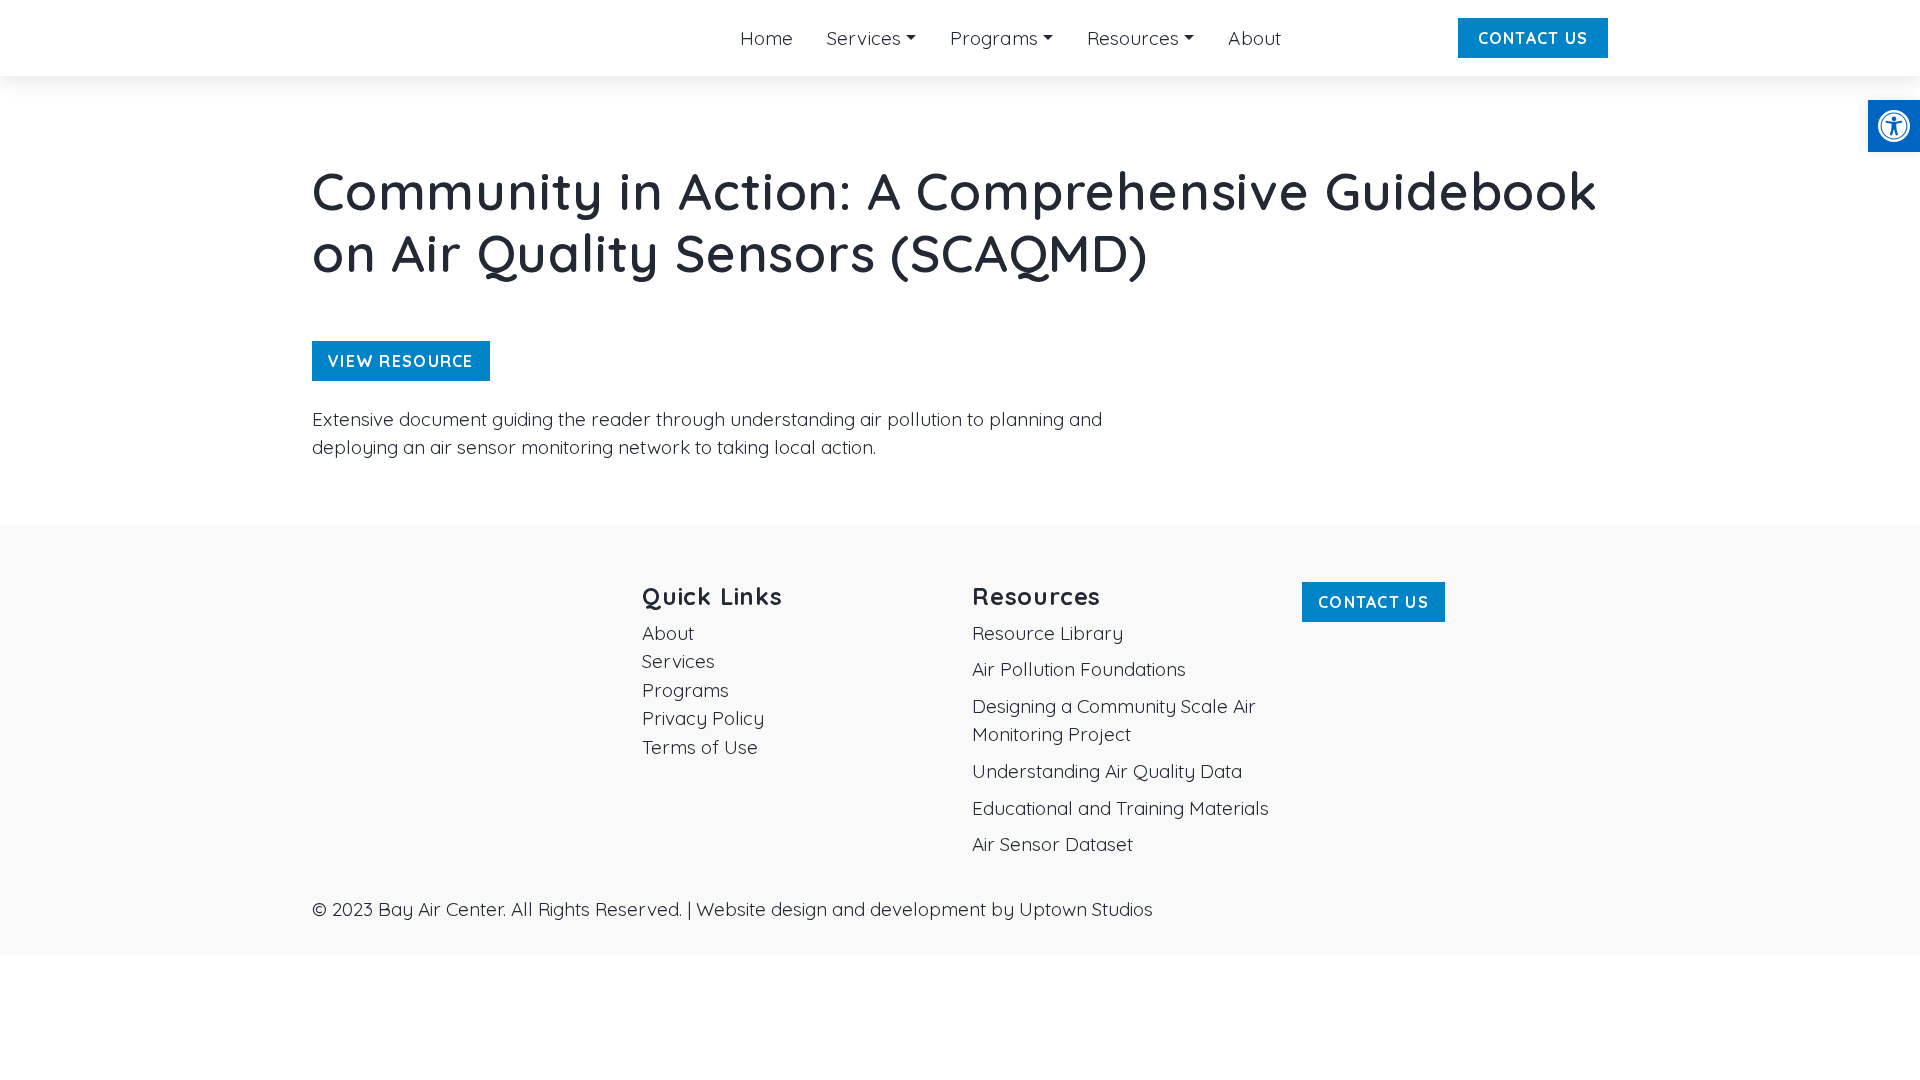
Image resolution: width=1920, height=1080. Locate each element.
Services (678, 661)
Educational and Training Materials (1120, 808)
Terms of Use (700, 747)
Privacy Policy (703, 718)
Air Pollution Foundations (1079, 669)
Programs (685, 690)
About (668, 633)
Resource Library (1047, 633)
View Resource (401, 361)
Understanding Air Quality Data (1107, 771)
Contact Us (1533, 38)
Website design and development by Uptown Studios (924, 909)
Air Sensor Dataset (1052, 844)
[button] (1894, 126)
